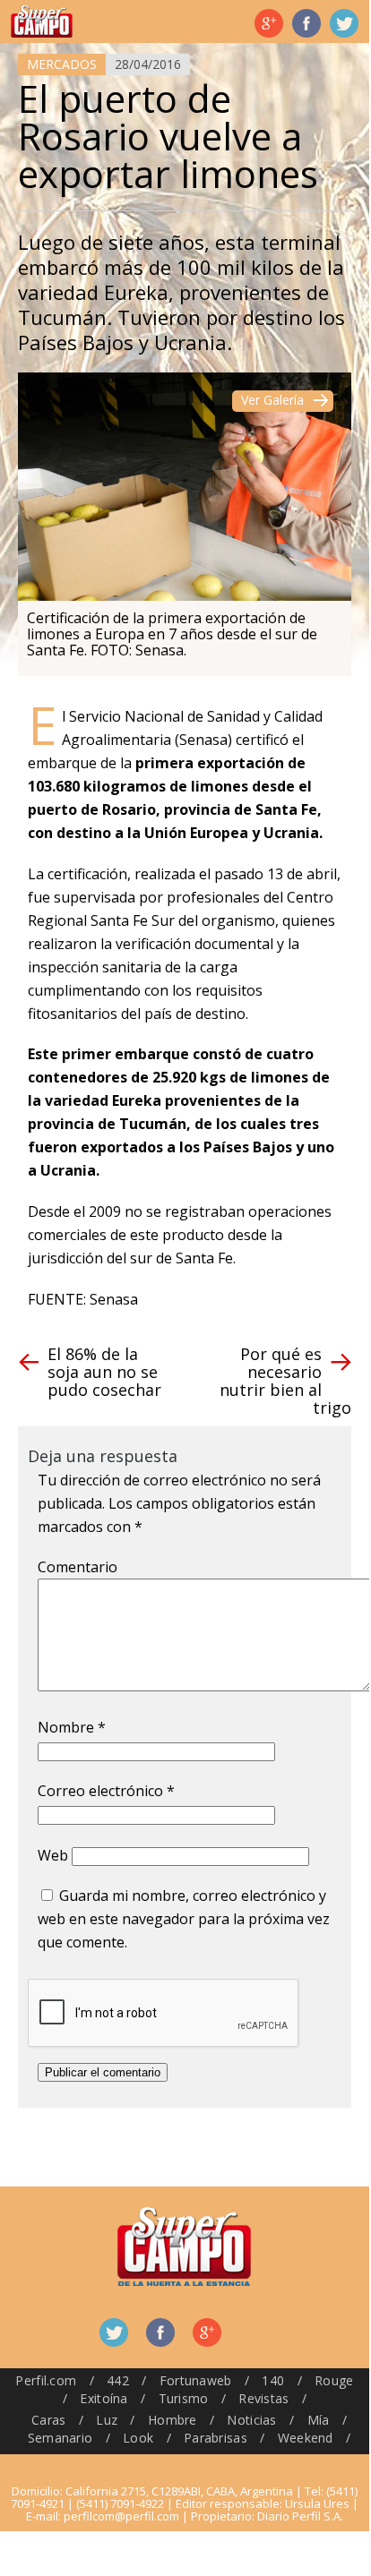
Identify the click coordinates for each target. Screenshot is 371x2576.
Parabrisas (216, 2438)
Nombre (72, 1727)
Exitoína (104, 2398)
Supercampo (42, 21)
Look (138, 2438)
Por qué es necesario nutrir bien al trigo (285, 1381)
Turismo (184, 2398)
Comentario (78, 1567)
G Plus (269, 23)
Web (53, 1855)
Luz (107, 2420)
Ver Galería (272, 400)
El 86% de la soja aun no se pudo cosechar (104, 1372)
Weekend (306, 2438)
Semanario (60, 2438)
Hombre (173, 2420)
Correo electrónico (106, 1791)
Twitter (344, 23)
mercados (62, 64)
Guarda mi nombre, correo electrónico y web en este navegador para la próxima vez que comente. (184, 1919)
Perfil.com (46, 2380)
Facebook (306, 23)
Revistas (263, 2398)
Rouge (334, 2380)
